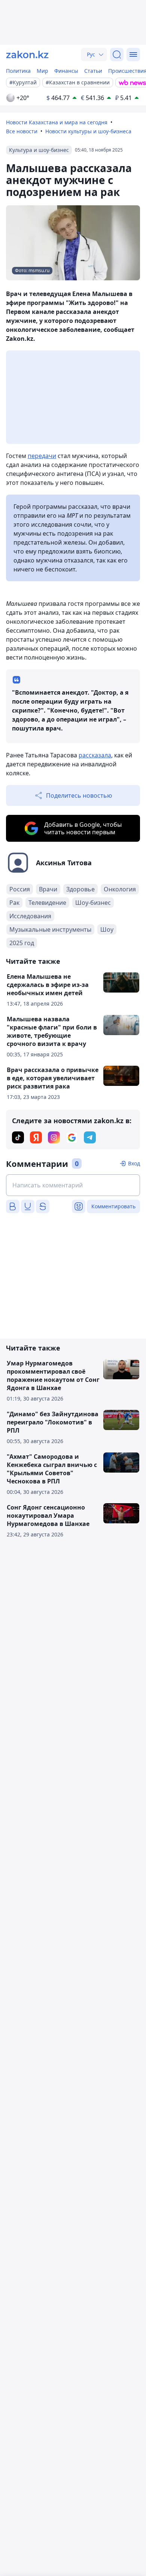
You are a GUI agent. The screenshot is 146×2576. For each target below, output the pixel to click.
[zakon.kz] (27, 54)
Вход (134, 1163)
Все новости (22, 131)
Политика (18, 71)
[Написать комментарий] (73, 1185)
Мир (42, 71)
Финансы (66, 71)
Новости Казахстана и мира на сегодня (57, 122)
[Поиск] (117, 54)
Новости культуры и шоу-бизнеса (88, 131)
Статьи (93, 71)
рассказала (95, 755)
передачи (42, 456)
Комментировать (113, 1206)
